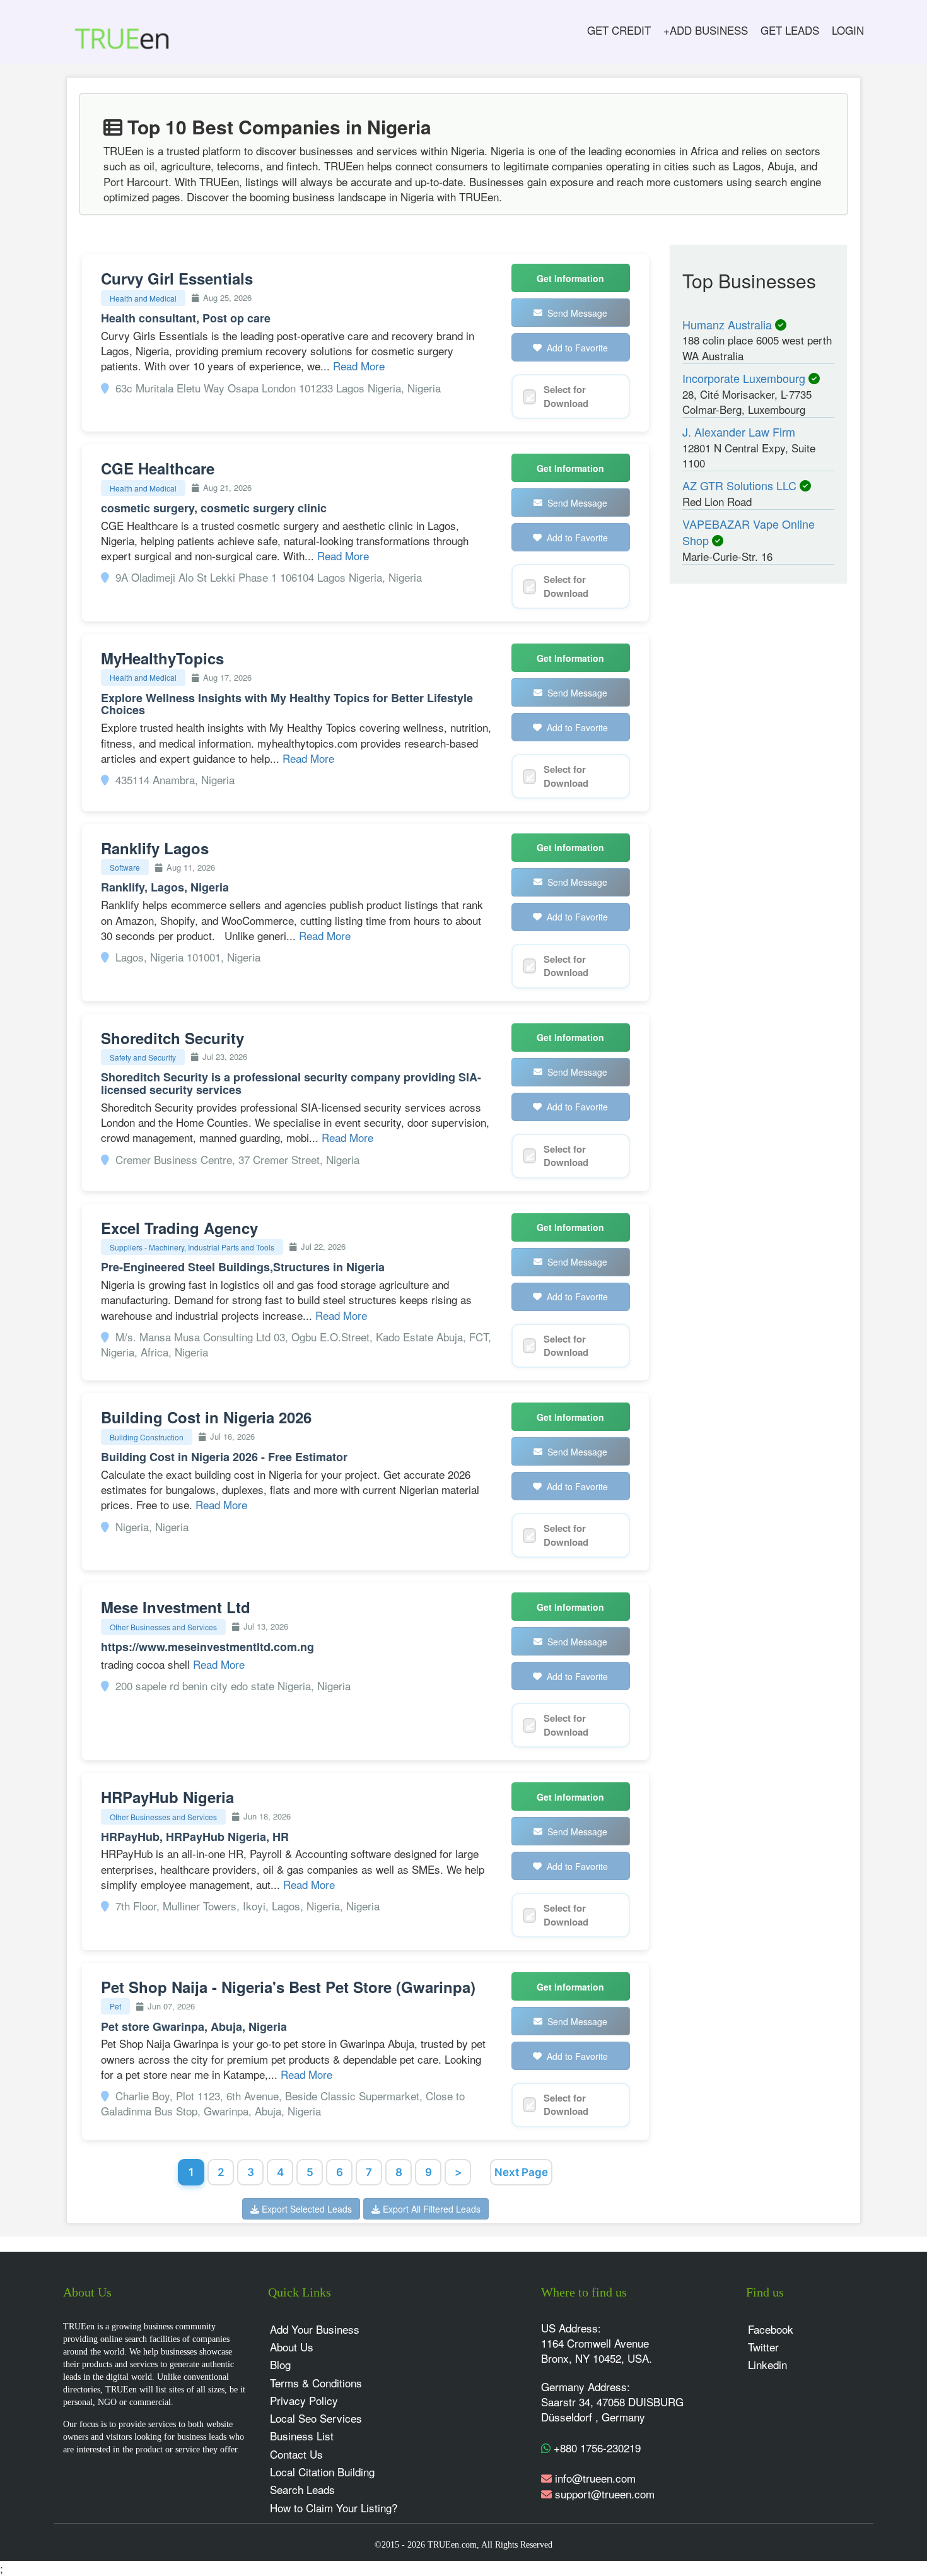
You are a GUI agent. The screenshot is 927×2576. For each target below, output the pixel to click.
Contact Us (296, 2454)
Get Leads (790, 30)
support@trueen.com (605, 2494)
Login (848, 30)
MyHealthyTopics (162, 658)
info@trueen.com (595, 2478)
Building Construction (147, 1437)
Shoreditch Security (172, 1038)
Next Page (521, 2172)
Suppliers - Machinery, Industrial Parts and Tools (192, 1247)
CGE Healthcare (158, 468)
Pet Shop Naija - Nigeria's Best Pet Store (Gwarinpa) (288, 1987)
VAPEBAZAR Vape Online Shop (749, 532)
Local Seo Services (316, 2418)
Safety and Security (143, 1057)
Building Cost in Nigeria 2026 (206, 1417)
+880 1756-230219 (596, 2448)
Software (125, 867)
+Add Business (706, 30)
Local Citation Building (322, 2472)
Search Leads (302, 2489)
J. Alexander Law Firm (739, 432)
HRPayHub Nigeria (167, 1797)
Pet (115, 2006)
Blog (280, 2364)
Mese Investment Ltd (176, 1607)
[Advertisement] (748, 790)
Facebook (771, 2329)
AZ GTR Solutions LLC (741, 485)
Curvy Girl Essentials (177, 278)
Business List (302, 2436)
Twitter (763, 2347)
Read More (359, 366)
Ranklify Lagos (155, 848)
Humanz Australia (729, 324)
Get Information (570, 278)
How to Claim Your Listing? (334, 2508)
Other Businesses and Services (163, 1627)
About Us (292, 2347)
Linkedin (767, 2364)
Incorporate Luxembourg (745, 378)
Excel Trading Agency (179, 1228)
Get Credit (619, 30)
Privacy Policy (304, 2400)
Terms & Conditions (316, 2383)
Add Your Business (315, 2329)
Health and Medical (143, 298)
